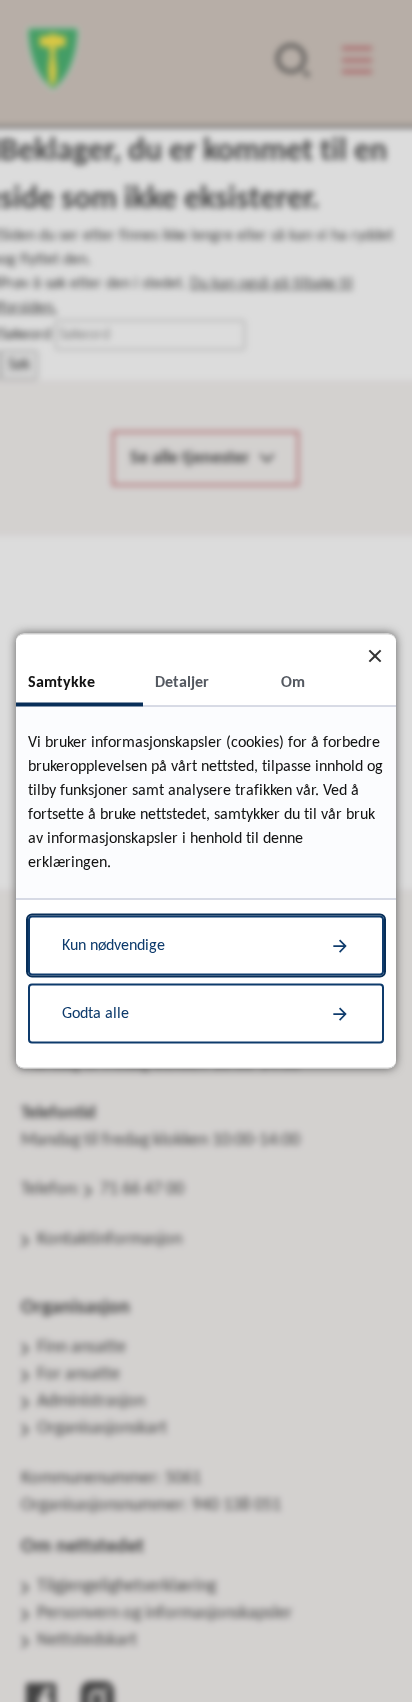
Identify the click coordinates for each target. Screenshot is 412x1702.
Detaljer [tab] (182, 683)
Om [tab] (293, 683)
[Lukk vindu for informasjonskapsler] (374, 655)
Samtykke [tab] (61, 683)
